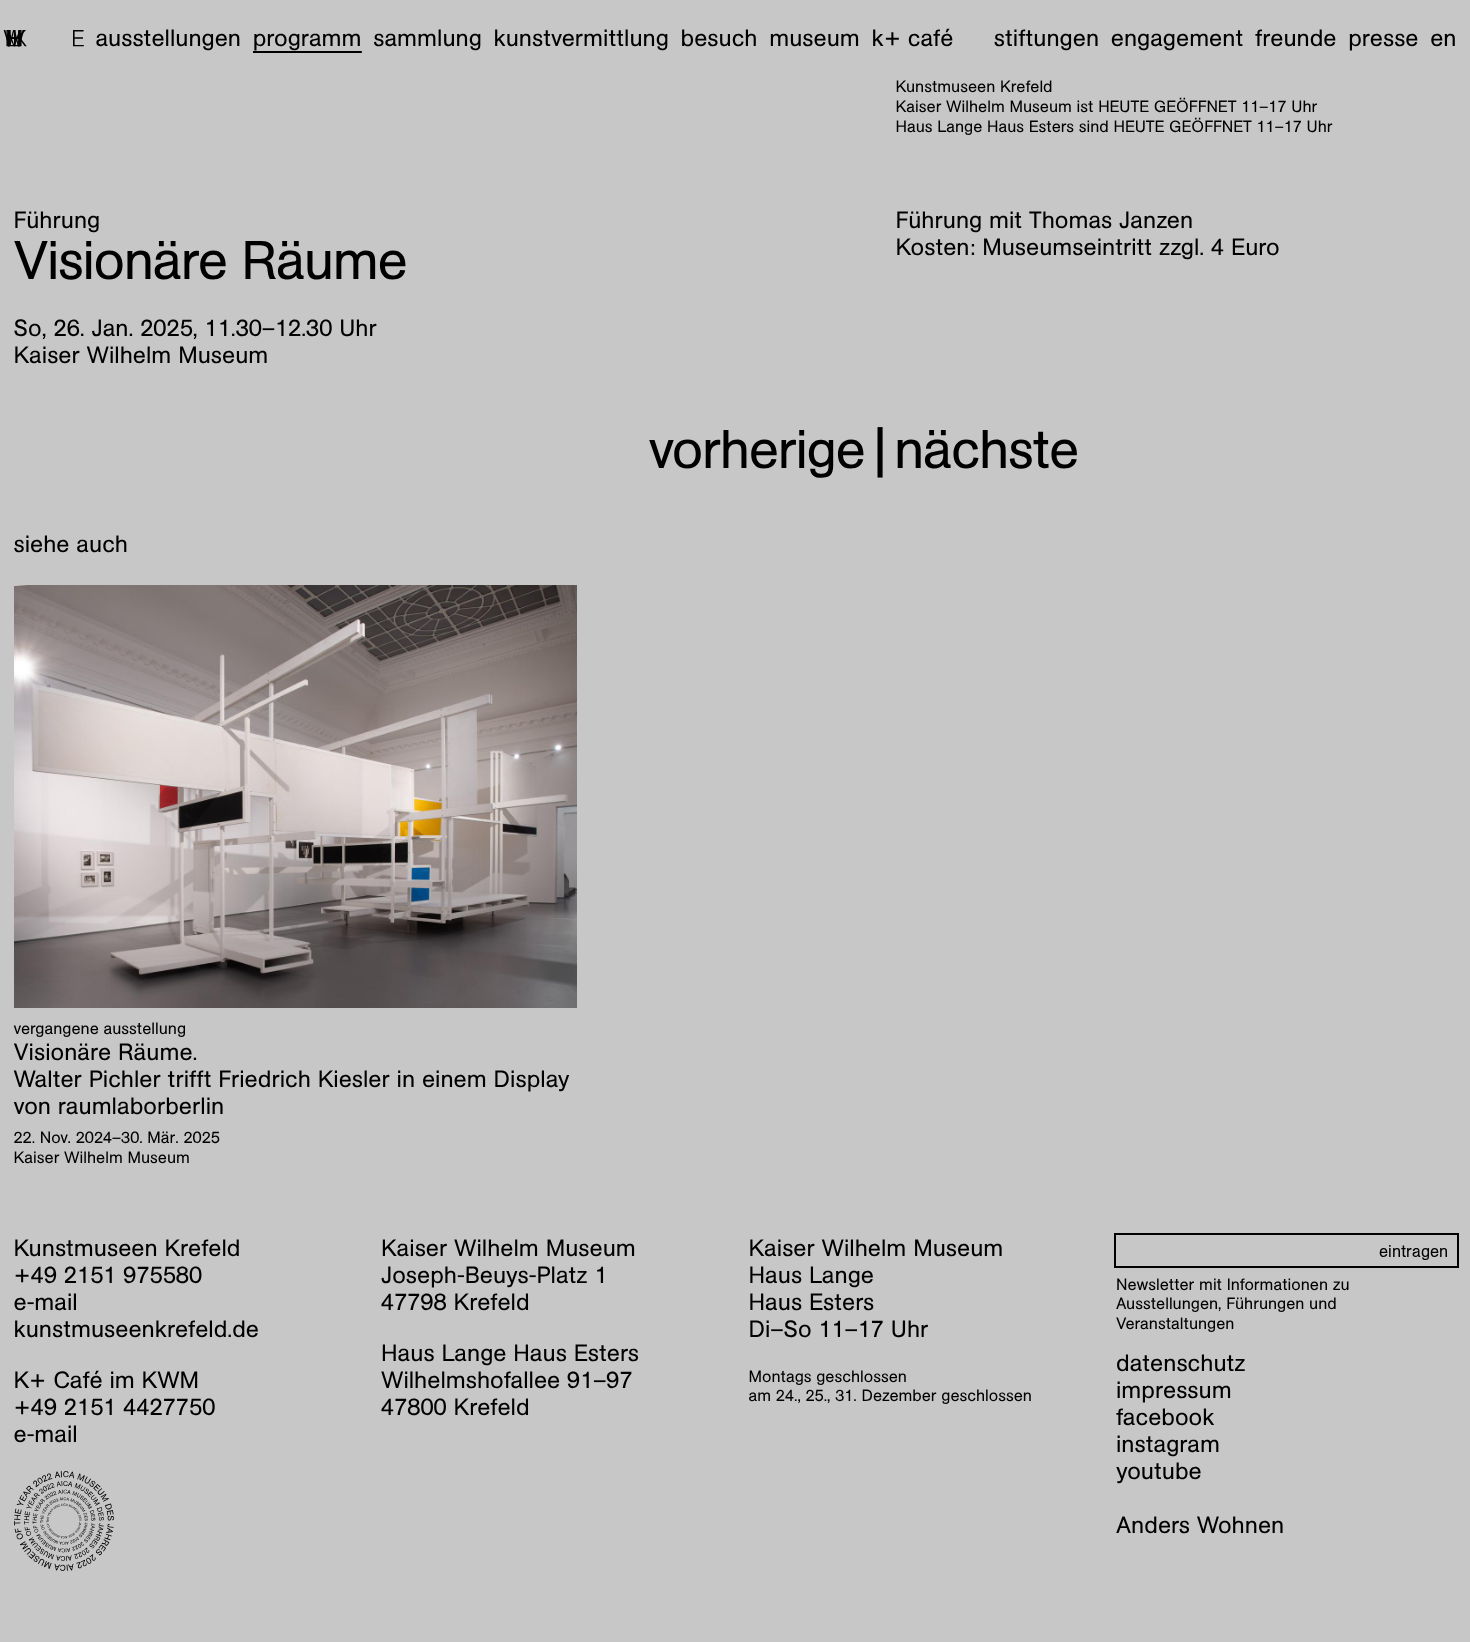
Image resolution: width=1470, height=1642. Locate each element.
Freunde (1296, 38)
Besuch (719, 38)
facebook (1165, 1417)
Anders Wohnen (1200, 1525)
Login (1437, 1607)
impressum (1174, 1390)
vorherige (757, 449)
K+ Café (912, 38)
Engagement (1177, 38)
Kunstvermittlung (581, 38)
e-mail (46, 1302)
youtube (1159, 1471)
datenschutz (1181, 1363)
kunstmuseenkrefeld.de (136, 1329)
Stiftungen (1046, 38)
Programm (307, 38)
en (1443, 38)
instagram (1168, 1444)
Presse (1383, 38)
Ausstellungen (168, 38)
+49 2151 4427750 (115, 1407)
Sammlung (427, 38)
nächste (986, 449)
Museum (814, 38)
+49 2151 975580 (108, 1275)
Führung (57, 220)
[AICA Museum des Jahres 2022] (184, 1521)
